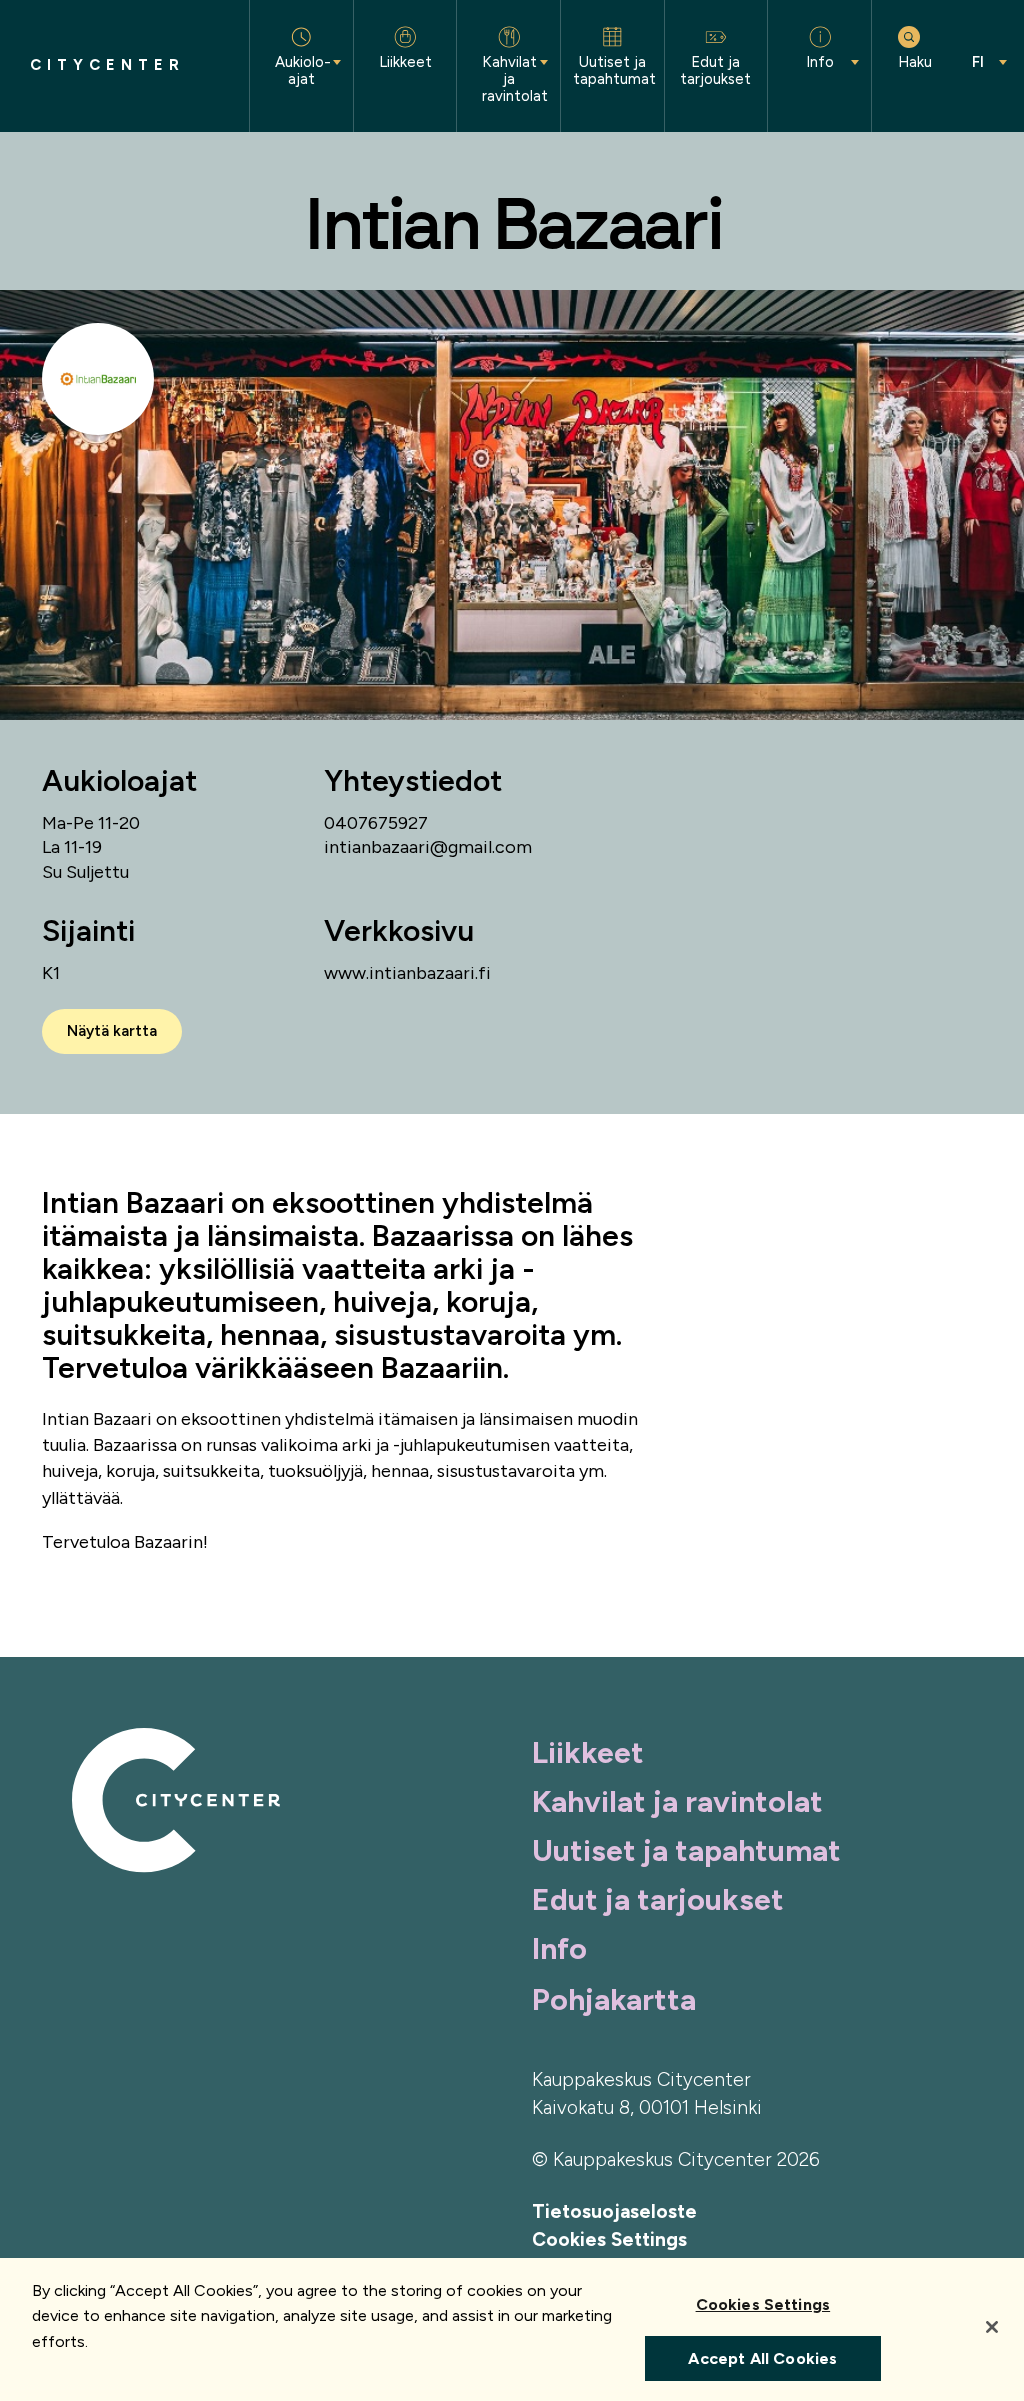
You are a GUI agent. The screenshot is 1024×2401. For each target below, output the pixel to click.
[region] (512, 2329)
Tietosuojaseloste (614, 2211)
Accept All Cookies (762, 2358)
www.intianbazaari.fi (407, 973)
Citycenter (107, 65)
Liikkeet (588, 1752)
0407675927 (376, 823)
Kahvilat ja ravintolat (677, 1801)
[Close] (992, 2327)
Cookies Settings (609, 2239)
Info (559, 1948)
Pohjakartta (614, 1999)
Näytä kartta (112, 1031)
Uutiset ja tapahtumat (686, 1850)
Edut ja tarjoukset (658, 1899)
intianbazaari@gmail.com (428, 847)
